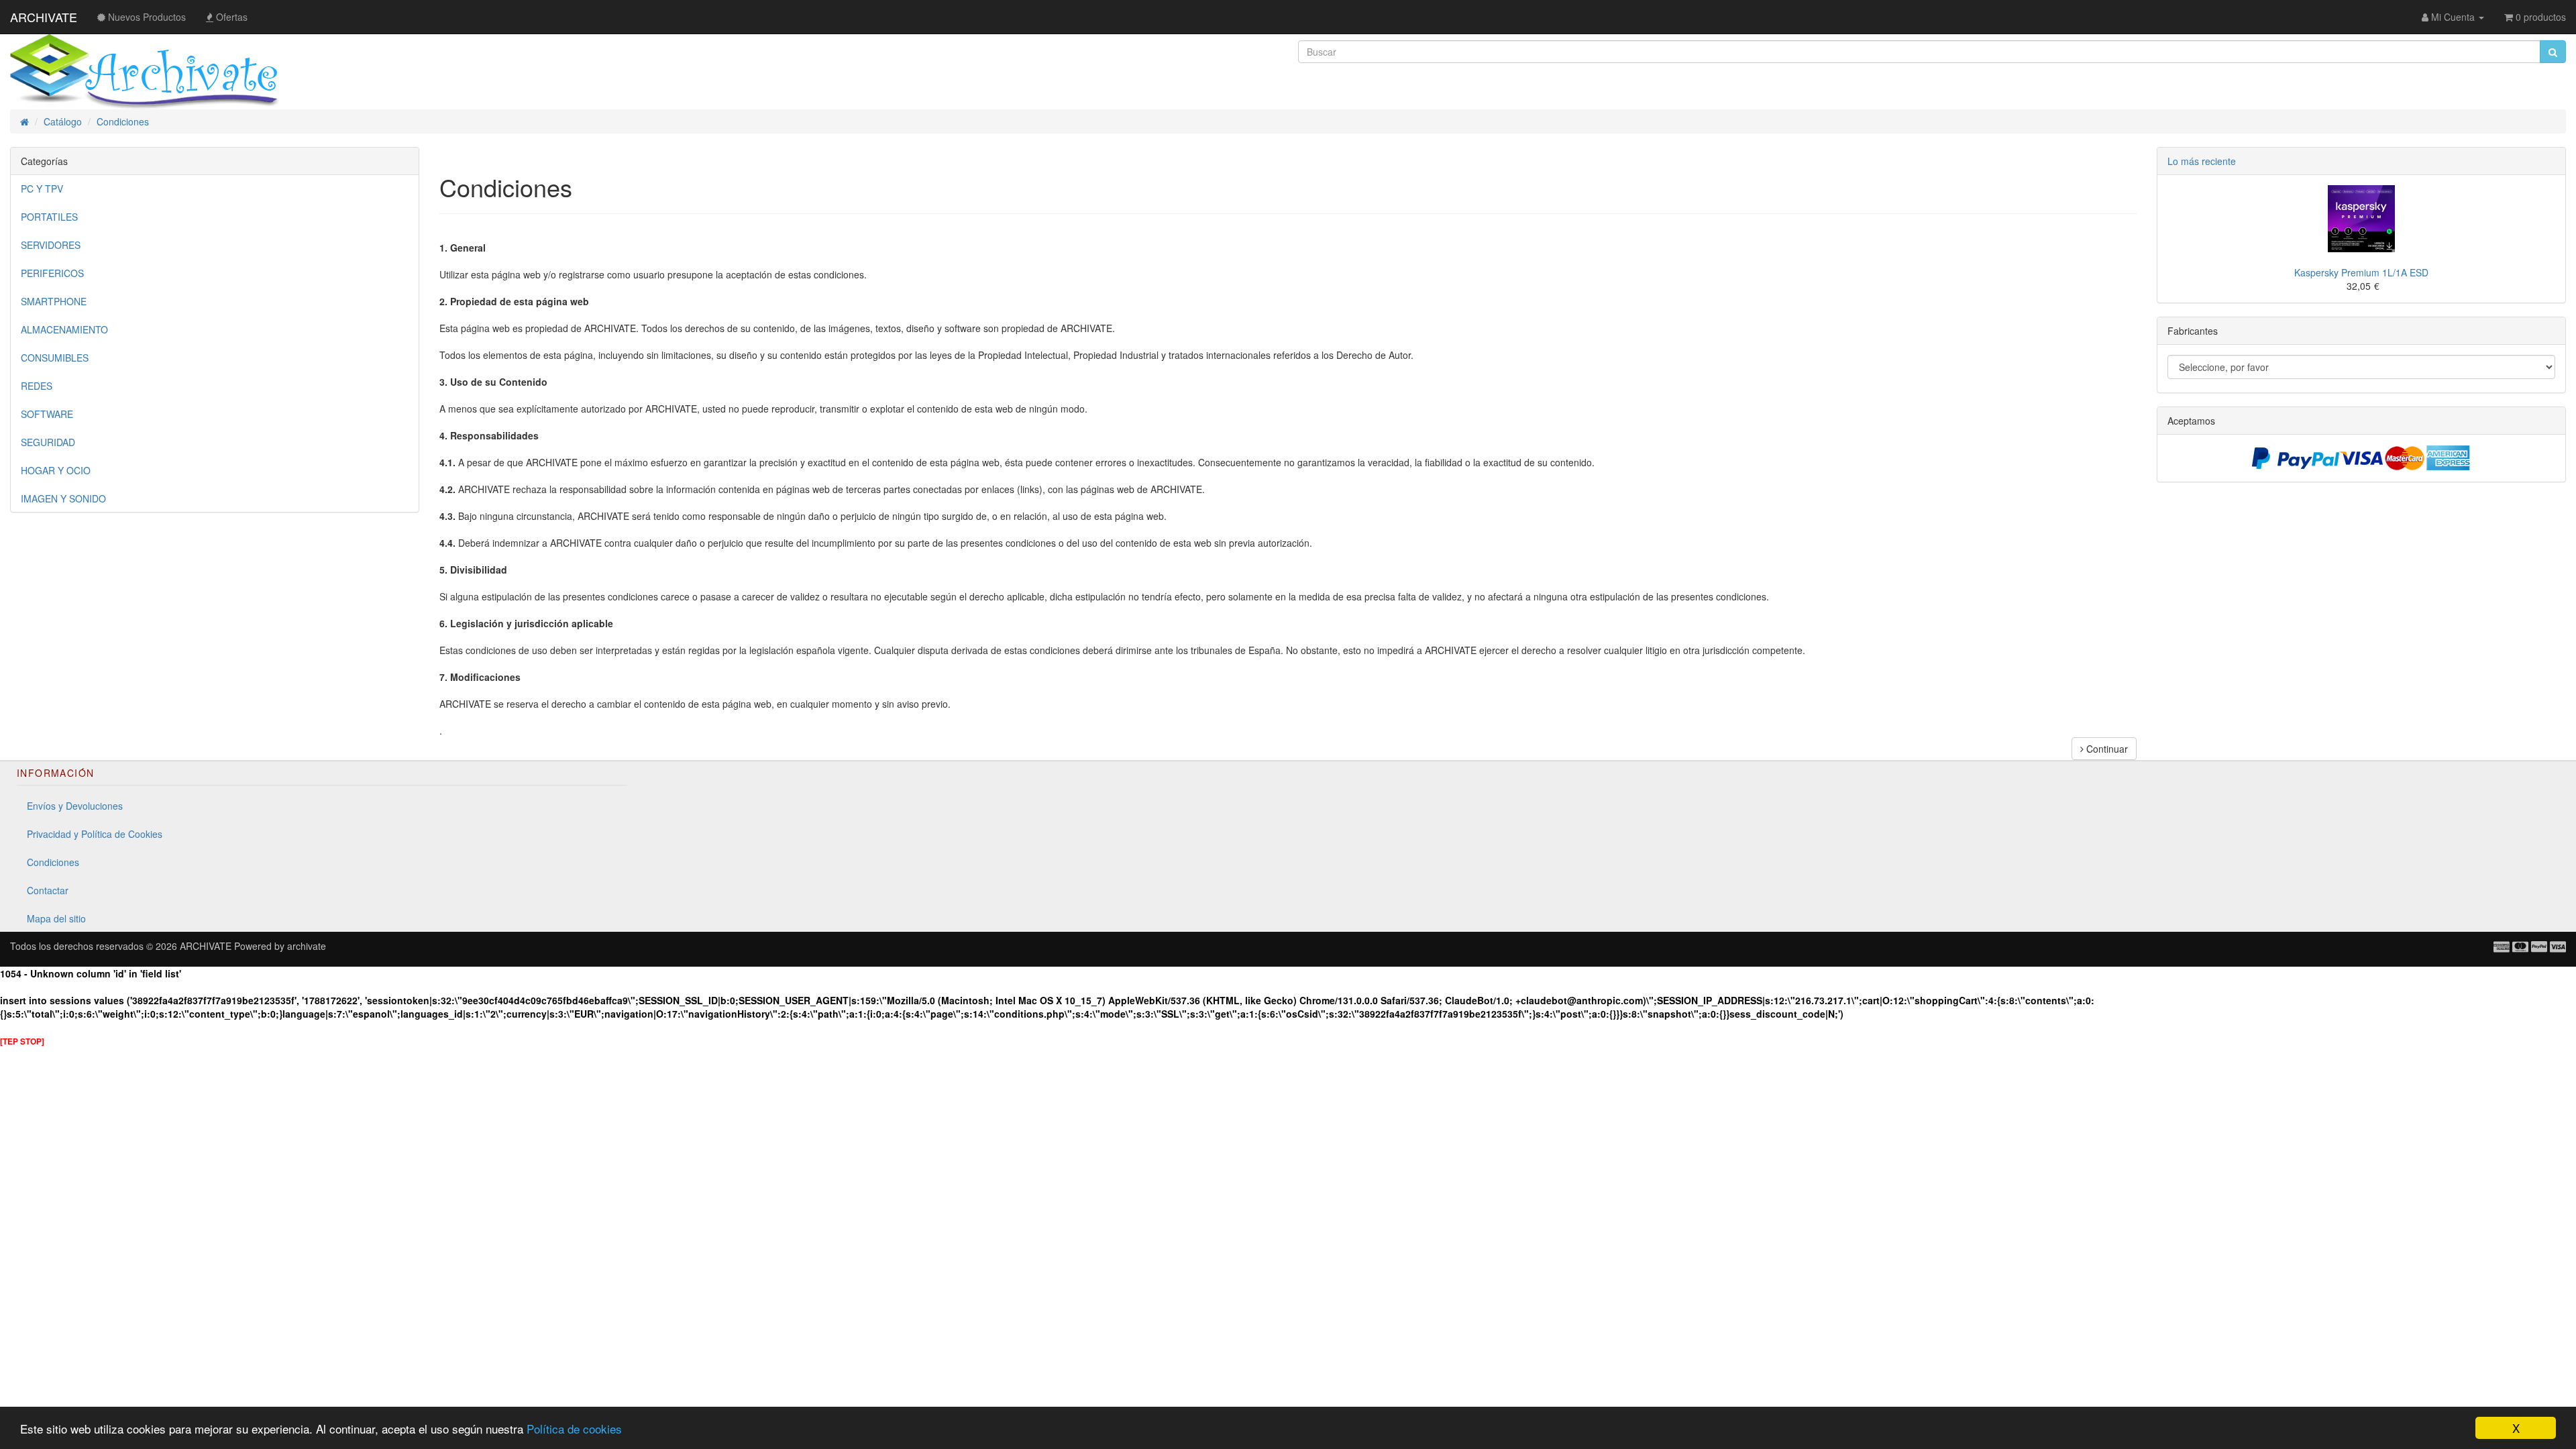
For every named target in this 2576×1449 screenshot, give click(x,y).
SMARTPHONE (54, 301)
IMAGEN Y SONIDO (63, 498)
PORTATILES (49, 217)
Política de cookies (574, 1429)
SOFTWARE (47, 414)
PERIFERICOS (52, 273)
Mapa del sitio (56, 918)
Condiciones (53, 862)
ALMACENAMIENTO (64, 329)
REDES (37, 386)
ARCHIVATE (44, 17)
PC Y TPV (42, 189)
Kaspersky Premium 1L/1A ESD (2361, 272)
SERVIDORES (51, 245)
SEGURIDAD (48, 442)
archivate (307, 946)
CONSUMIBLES (55, 358)
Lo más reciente (2202, 161)
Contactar (48, 890)
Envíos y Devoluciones (75, 806)
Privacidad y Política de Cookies (95, 834)
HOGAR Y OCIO (56, 470)
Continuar (2106, 749)
